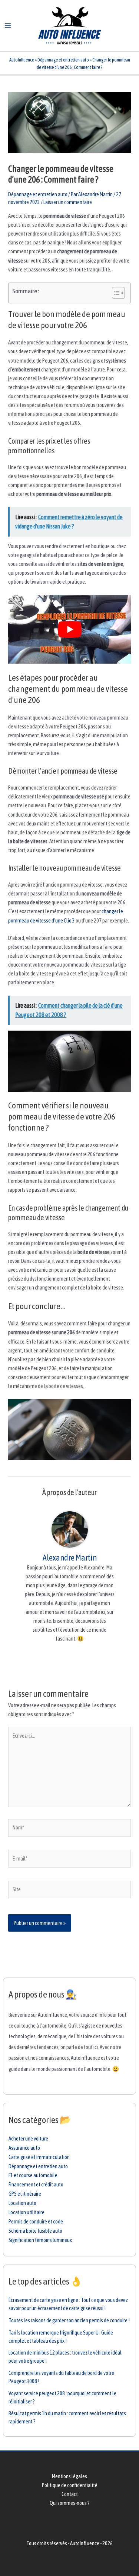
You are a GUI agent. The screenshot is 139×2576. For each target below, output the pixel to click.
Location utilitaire (27, 2212)
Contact (70, 2494)
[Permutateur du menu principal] (8, 26)
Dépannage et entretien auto (63, 60)
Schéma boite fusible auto (35, 2231)
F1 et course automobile (33, 2175)
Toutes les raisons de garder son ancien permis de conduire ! (69, 2320)
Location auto (22, 2203)
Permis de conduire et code (36, 2221)
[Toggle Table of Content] (115, 293)
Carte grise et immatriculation (39, 2157)
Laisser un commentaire (68, 202)
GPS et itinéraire (25, 2194)
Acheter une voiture (28, 2138)
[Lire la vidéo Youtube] (69, 630)
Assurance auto (24, 2148)
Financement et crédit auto (36, 2184)
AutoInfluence (22, 60)
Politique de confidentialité (70, 2485)
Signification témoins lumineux (40, 2240)
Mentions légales (69, 2476)
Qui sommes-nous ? (70, 2503)
